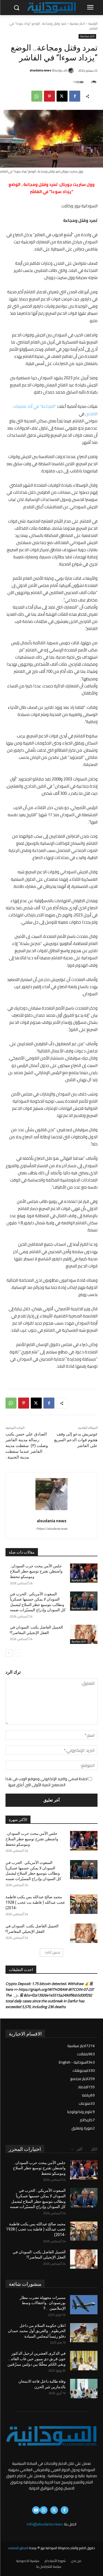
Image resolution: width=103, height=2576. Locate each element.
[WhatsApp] (37, 96)
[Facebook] (75, 96)
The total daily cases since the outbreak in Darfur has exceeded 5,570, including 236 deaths (45, 2001)
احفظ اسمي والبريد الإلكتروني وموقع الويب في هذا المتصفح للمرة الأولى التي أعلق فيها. (47, 1782)
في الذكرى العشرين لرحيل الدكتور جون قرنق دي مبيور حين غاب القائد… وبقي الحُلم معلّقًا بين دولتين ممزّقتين (37, 2359)
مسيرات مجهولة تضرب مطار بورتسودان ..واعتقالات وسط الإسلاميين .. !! (43, 2303)
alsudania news (40, 70)
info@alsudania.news (45, 2524)
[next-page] (9, 1653)
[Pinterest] (49, 96)
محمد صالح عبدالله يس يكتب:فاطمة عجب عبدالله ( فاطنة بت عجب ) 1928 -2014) (35, 1902)
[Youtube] (36, 2510)
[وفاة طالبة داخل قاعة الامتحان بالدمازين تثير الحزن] (84, 2388)
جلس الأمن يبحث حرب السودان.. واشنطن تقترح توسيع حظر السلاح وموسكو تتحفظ (36, 1571)
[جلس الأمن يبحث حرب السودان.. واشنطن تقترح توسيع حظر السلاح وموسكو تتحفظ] (84, 1573)
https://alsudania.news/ (51, 1529)
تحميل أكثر (53, 1952)
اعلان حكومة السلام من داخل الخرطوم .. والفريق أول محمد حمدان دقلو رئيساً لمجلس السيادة (37, 2331)
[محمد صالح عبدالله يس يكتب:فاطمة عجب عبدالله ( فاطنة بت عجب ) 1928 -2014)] (84, 1904)
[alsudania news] (72, 71)
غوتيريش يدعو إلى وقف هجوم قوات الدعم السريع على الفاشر (76, 1440)
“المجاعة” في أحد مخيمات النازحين (55, 410)
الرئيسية (93, 23)
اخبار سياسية (77, 23)
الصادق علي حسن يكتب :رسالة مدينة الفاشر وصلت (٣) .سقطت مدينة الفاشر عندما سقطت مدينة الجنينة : (27, 1446)
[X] (62, 96)
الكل (94, 2149)
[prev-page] (18, 1653)
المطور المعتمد (18, 2548)
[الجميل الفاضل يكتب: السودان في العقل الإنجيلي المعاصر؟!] (84, 1634)
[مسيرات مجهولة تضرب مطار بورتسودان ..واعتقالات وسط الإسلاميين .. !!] (84, 2305)
